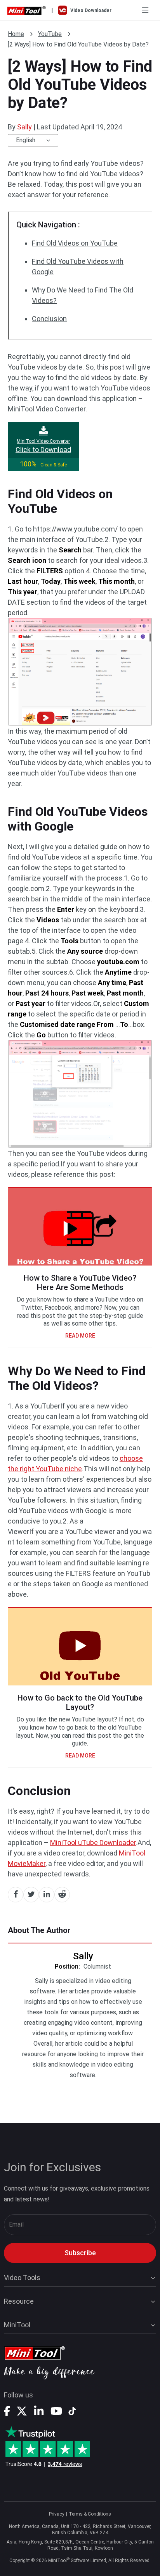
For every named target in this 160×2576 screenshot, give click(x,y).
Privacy (57, 2514)
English (26, 140)
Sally (24, 127)
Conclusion (49, 319)
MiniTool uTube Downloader (93, 1843)
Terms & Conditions (90, 2514)
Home (16, 34)
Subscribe (80, 2253)
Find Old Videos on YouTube (75, 243)
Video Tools (22, 2278)
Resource (19, 2301)
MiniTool (17, 2325)
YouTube (50, 34)
